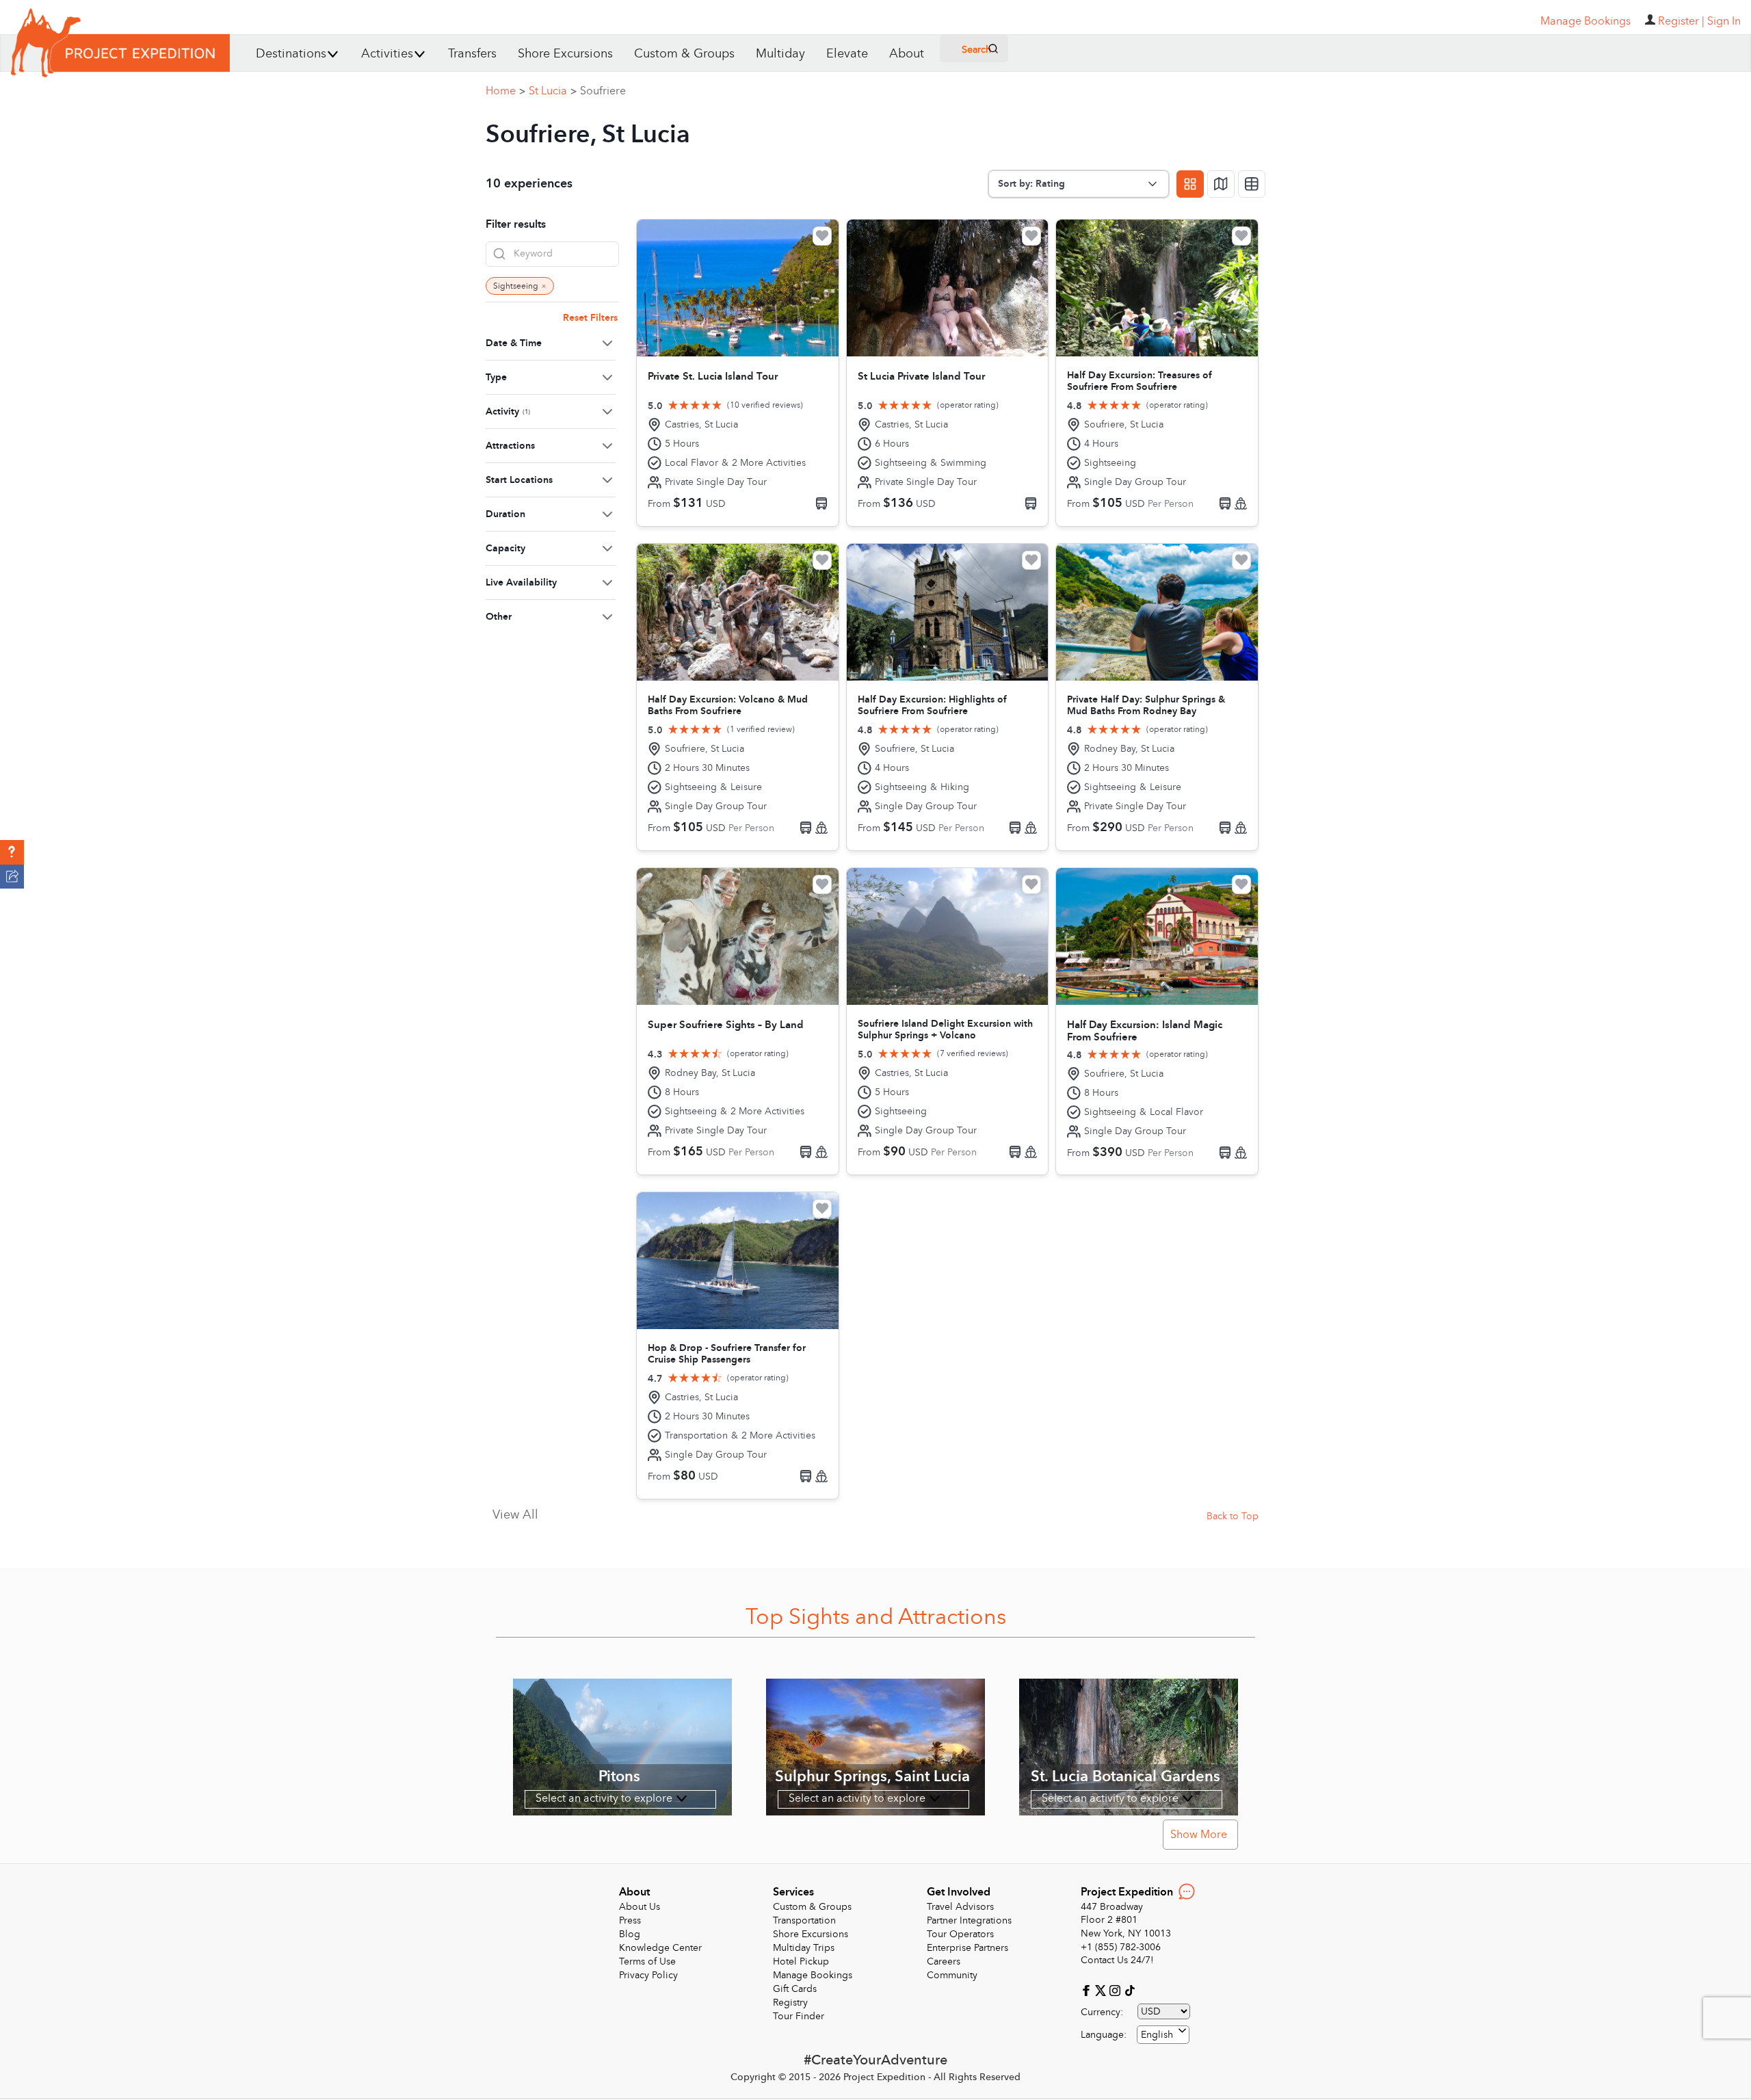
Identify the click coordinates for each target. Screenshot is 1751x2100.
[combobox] (1163, 2035)
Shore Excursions (565, 54)
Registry (790, 2003)
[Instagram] (1117, 1990)
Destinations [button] (291, 54)
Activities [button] (387, 54)
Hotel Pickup (801, 1961)
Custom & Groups (684, 54)
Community (952, 1975)
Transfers (472, 54)
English (1157, 2035)
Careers (944, 1961)
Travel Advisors (960, 1907)
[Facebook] (1088, 1990)
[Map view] (1221, 184)
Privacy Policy (648, 1975)
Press (630, 1920)
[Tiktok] (1129, 1990)
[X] (1102, 1990)
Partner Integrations (969, 1920)
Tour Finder (799, 2016)
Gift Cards (795, 1989)
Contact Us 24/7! (1117, 1960)
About (907, 54)
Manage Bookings (813, 1975)
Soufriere (603, 91)
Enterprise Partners (967, 1948)
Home (505, 91)
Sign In (1724, 21)
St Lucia (553, 91)
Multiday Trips (804, 1948)
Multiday (780, 54)
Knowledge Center (660, 1948)
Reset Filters (590, 318)
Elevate (847, 54)
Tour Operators (960, 1934)
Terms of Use (647, 1961)
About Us (640, 1907)
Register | (1681, 21)
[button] (12, 852)
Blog (630, 1934)
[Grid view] (1190, 184)
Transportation (804, 1920)
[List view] (1252, 184)
